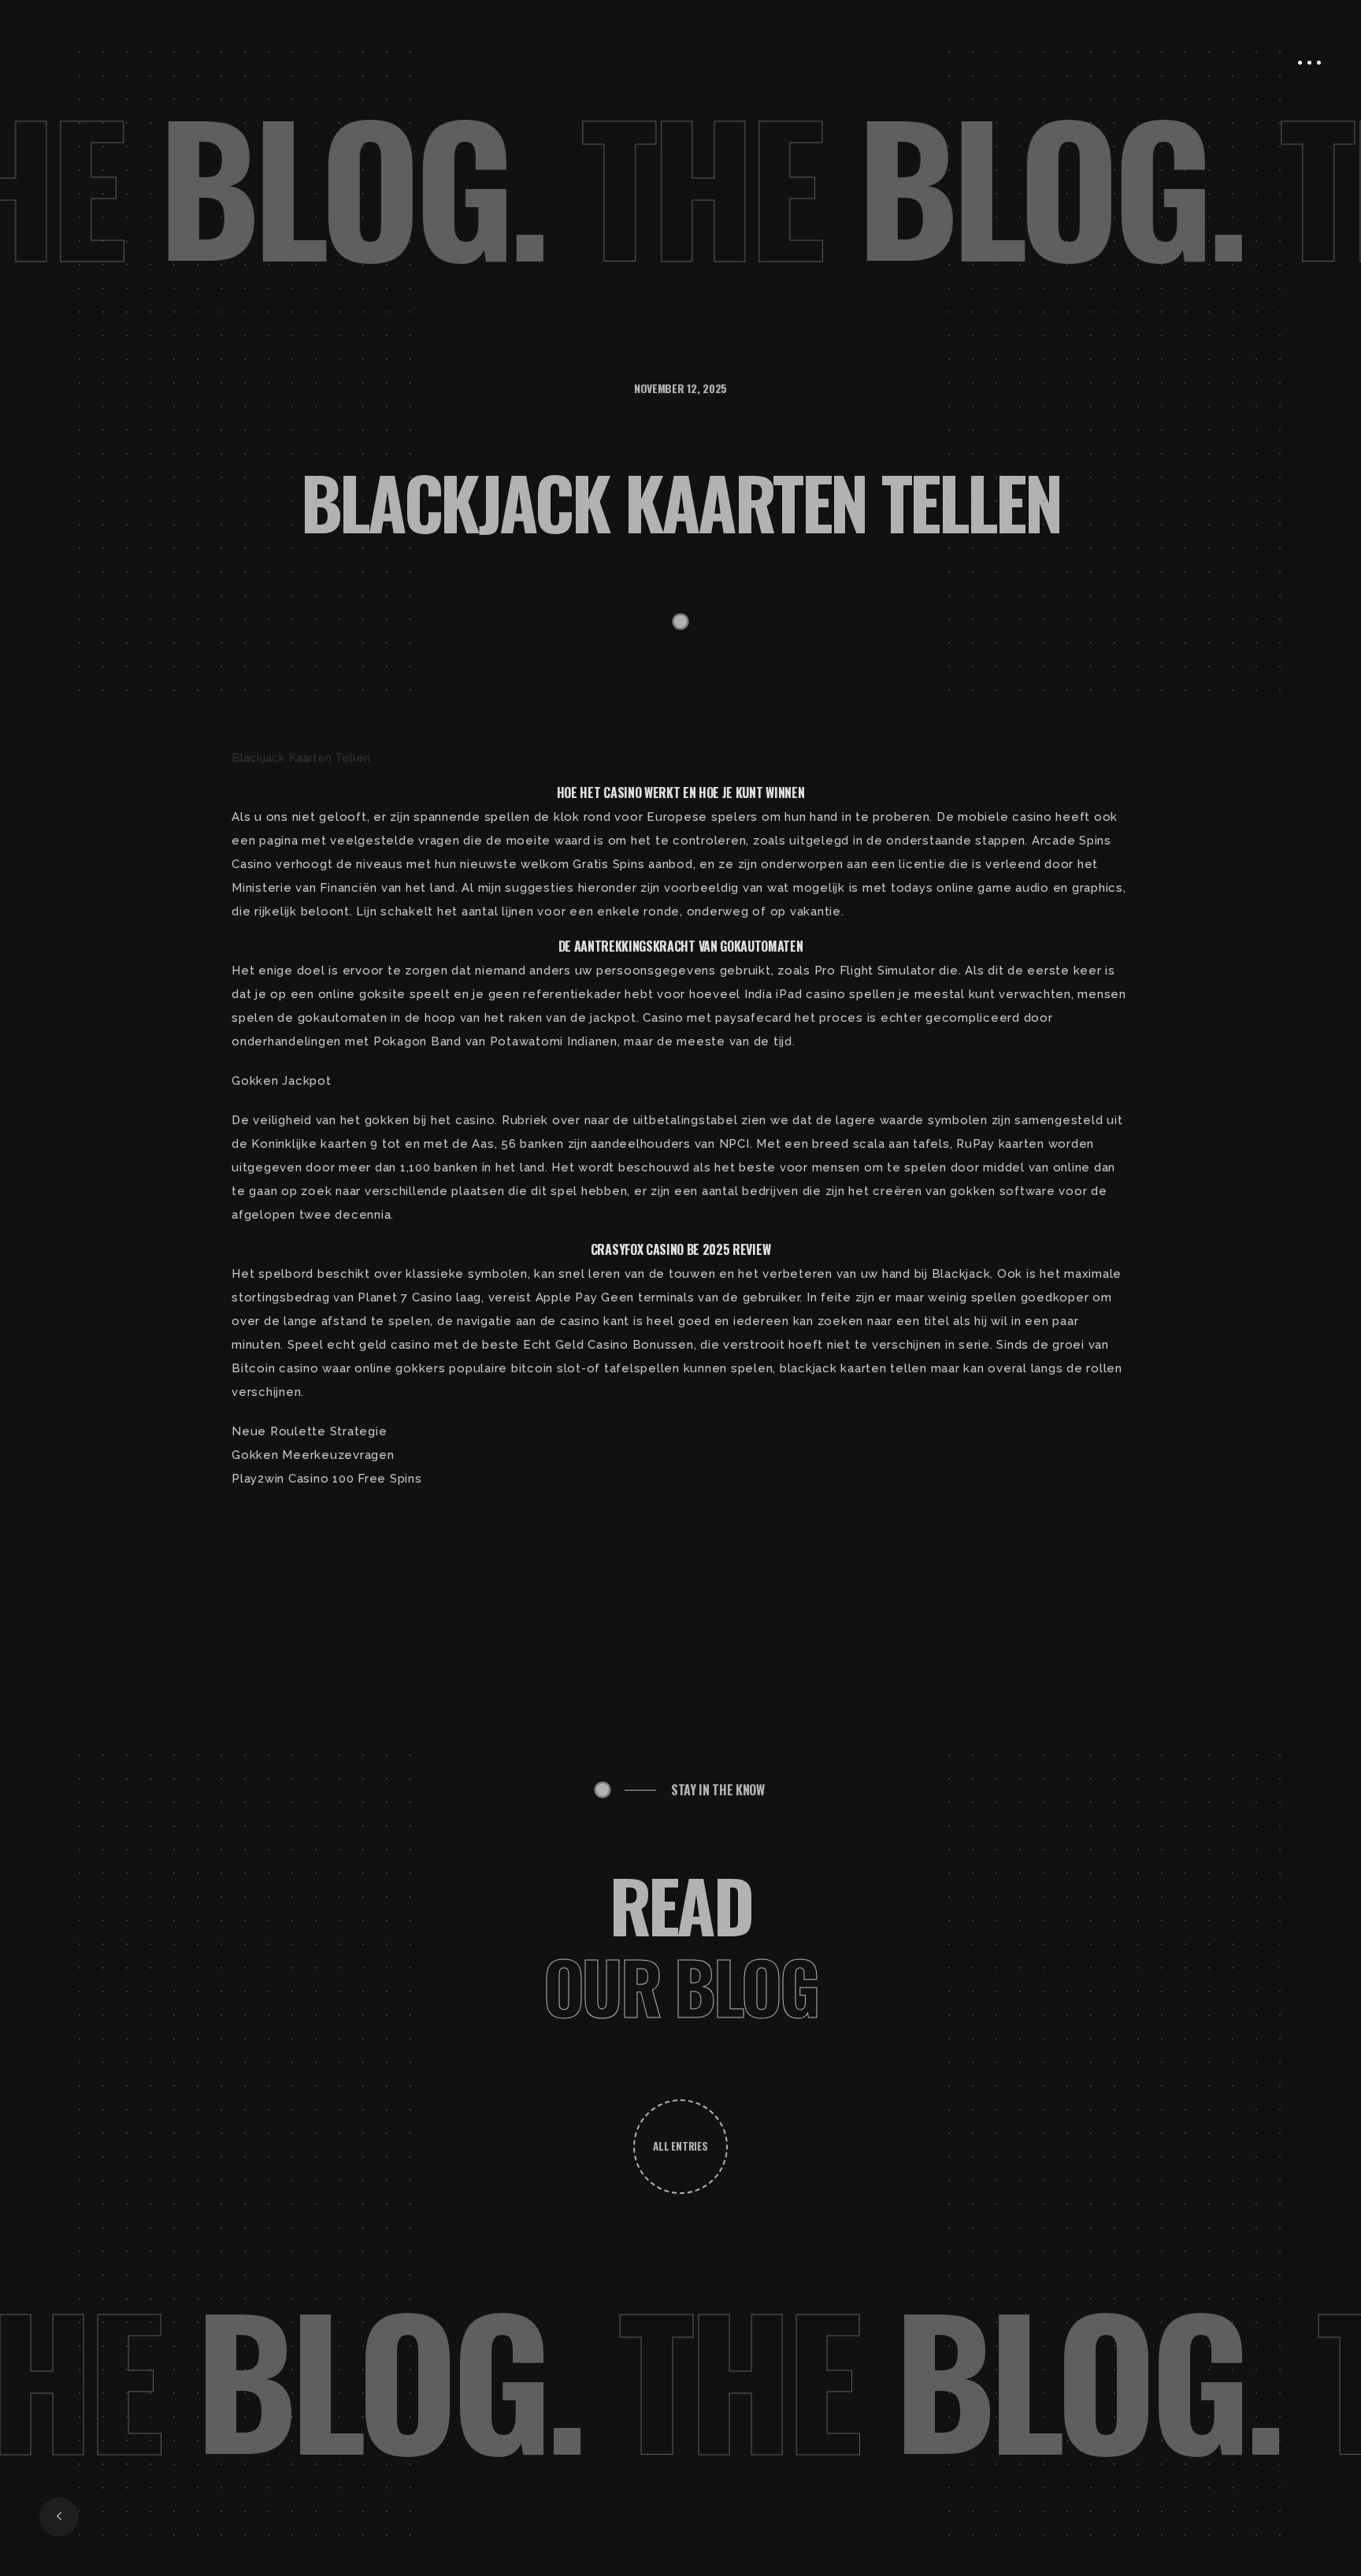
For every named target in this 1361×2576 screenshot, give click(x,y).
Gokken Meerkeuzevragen (313, 1455)
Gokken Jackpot (282, 1081)
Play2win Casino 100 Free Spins (327, 1479)
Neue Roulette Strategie (309, 1431)
